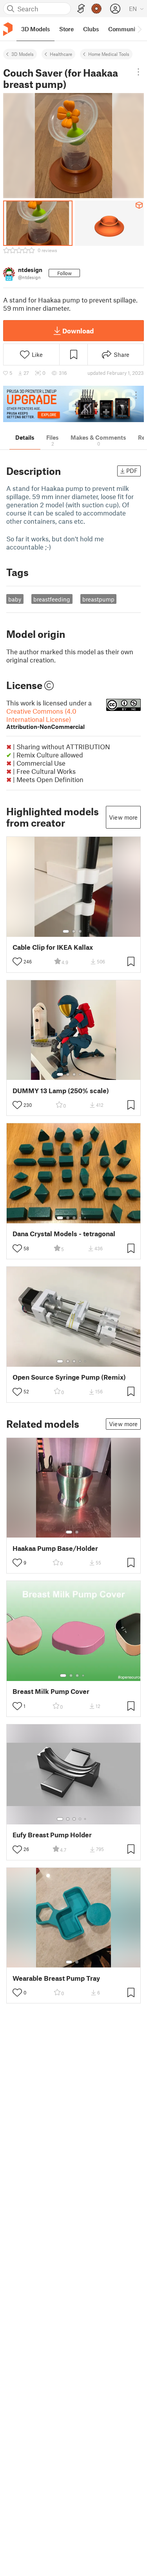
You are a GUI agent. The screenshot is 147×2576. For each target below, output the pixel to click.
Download (78, 331)
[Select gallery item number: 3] (80, 931)
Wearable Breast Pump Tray (56, 1978)
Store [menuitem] (66, 29)
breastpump (98, 599)
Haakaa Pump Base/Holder (55, 1548)
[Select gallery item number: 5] (86, 1074)
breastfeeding (52, 599)
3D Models (23, 54)
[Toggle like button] (17, 961)
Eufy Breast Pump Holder (52, 1835)
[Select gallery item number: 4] (80, 1074)
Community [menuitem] (124, 29)
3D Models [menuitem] (35, 29)
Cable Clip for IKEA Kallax (53, 947)
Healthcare (61, 54)
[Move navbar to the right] (139, 29)
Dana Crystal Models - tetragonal (64, 1234)
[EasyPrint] (81, 9)
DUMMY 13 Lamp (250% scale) (61, 1091)
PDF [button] (132, 471)
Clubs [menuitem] (91, 29)
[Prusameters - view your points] (96, 9)
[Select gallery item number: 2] (74, 931)
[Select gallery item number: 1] (66, 931)
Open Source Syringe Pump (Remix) (69, 1377)
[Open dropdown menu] (138, 72)
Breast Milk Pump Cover (51, 1691)
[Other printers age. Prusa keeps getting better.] (73, 404)
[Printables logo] (8, 29)
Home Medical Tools (109, 54)
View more (123, 817)
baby (15, 599)
